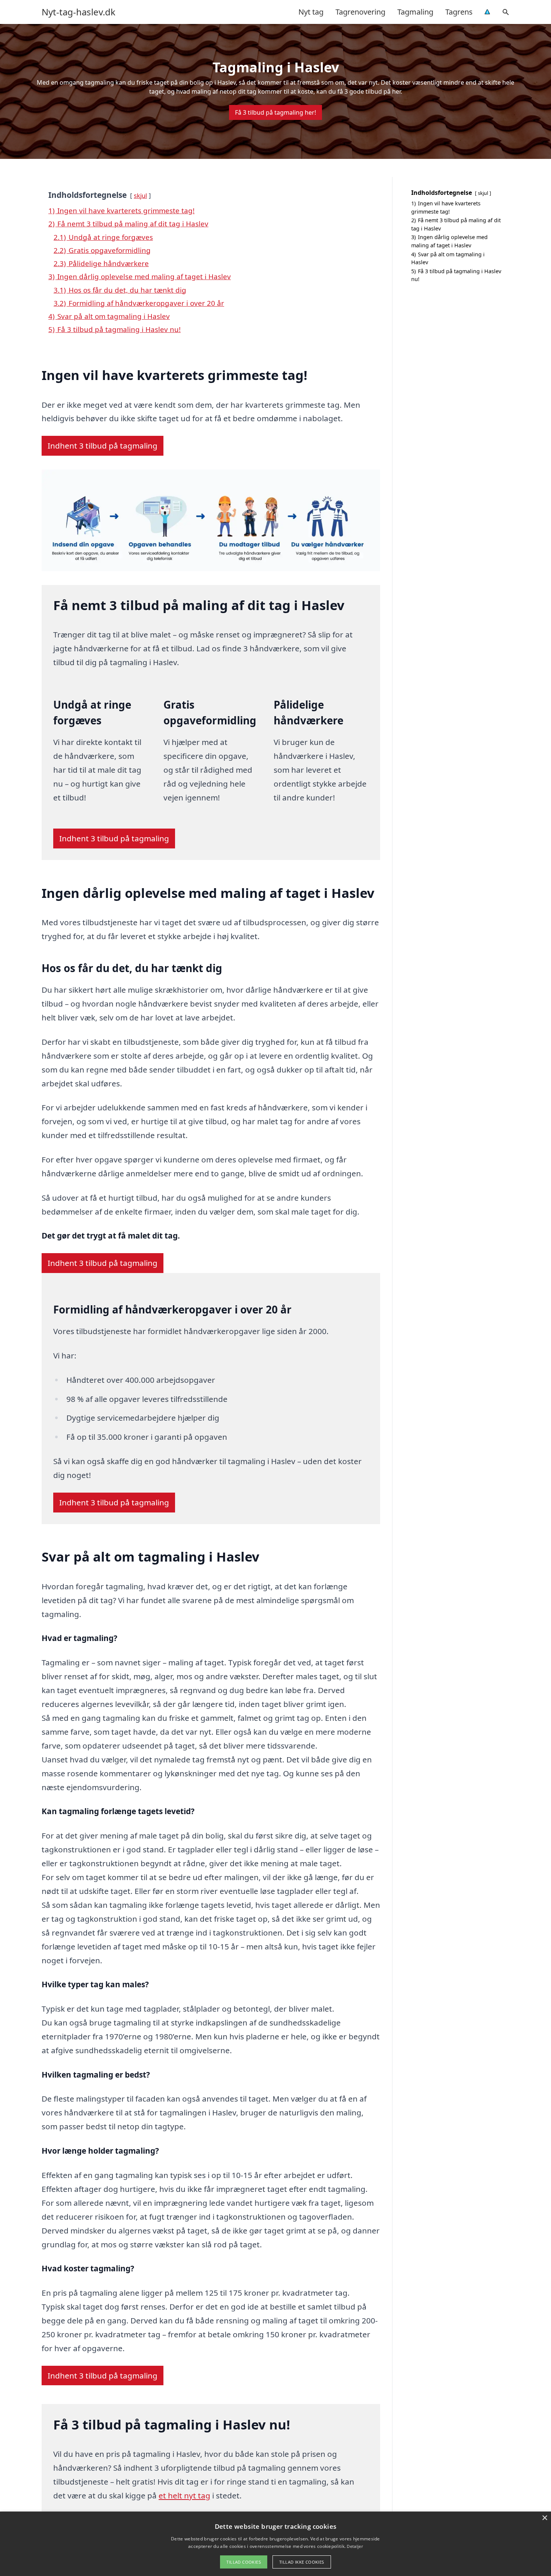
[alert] (275, 2544)
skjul (140, 195)
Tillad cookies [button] (244, 2562)
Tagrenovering (360, 12)
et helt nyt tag (184, 2495)
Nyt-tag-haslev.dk (79, 12)
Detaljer (355, 2546)
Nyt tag (311, 12)
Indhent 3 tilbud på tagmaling (103, 446)
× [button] (544, 2518)
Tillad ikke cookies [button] (302, 2562)
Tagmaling (415, 12)
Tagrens (459, 12)
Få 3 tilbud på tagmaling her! (275, 112)
